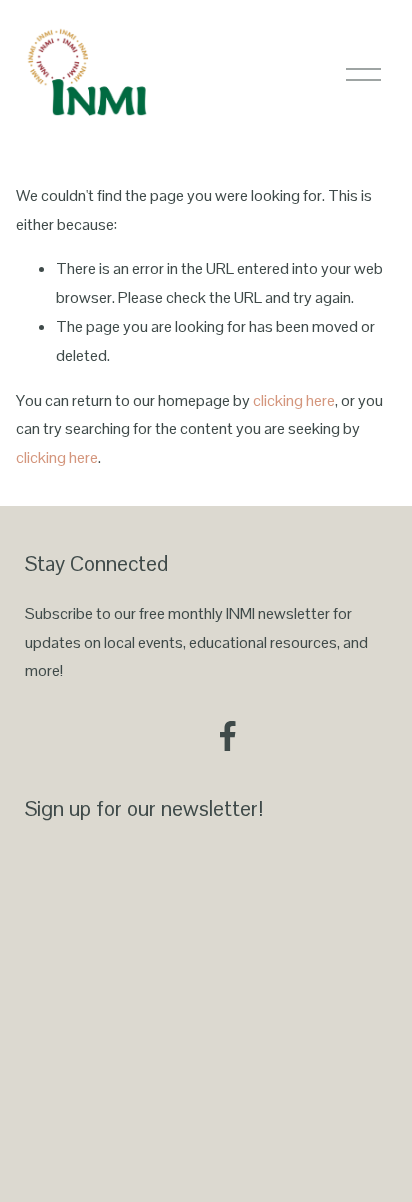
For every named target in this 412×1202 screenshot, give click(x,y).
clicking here (294, 400)
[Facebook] (228, 736)
